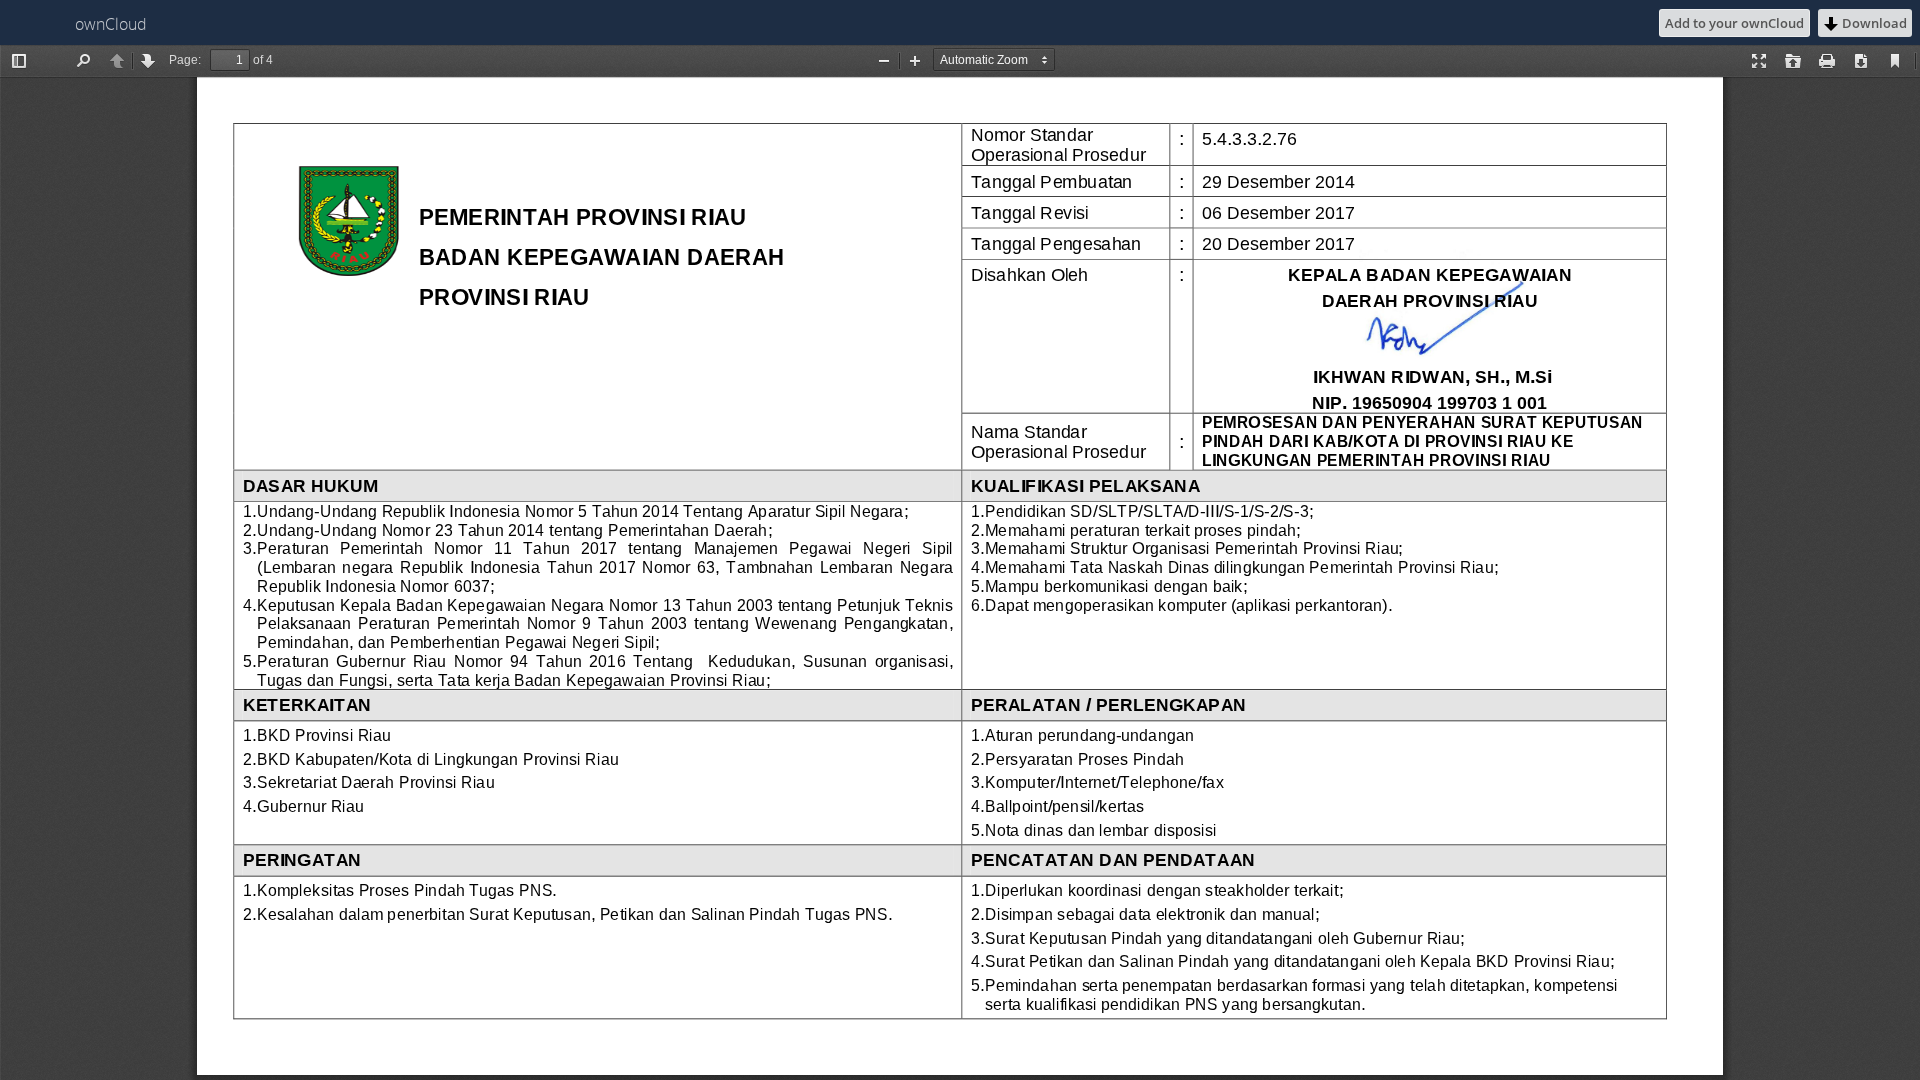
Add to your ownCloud (1734, 23)
